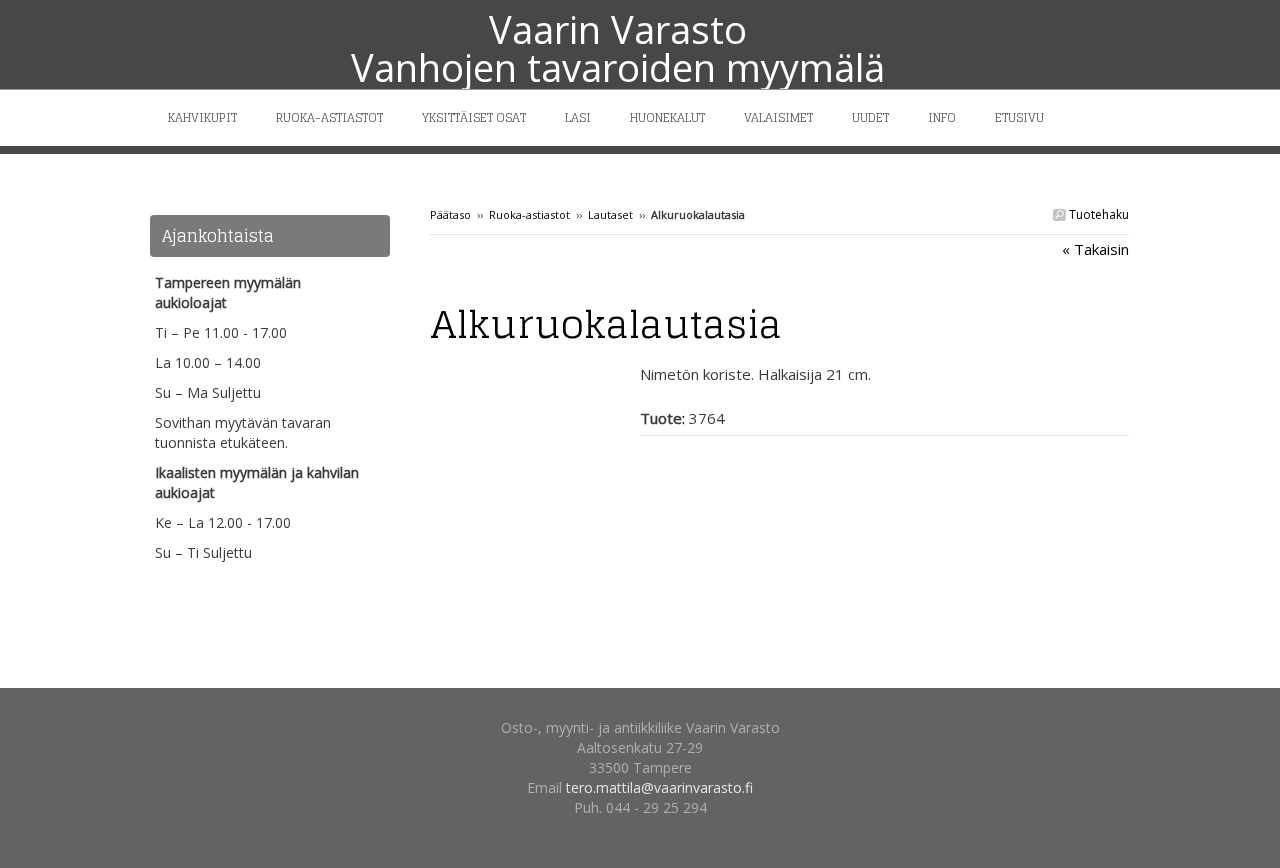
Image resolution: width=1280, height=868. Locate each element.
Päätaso (450, 214)
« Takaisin (1095, 249)
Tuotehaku (1097, 214)
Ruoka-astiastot (529, 214)
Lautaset (610, 214)
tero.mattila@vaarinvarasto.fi (659, 787)
